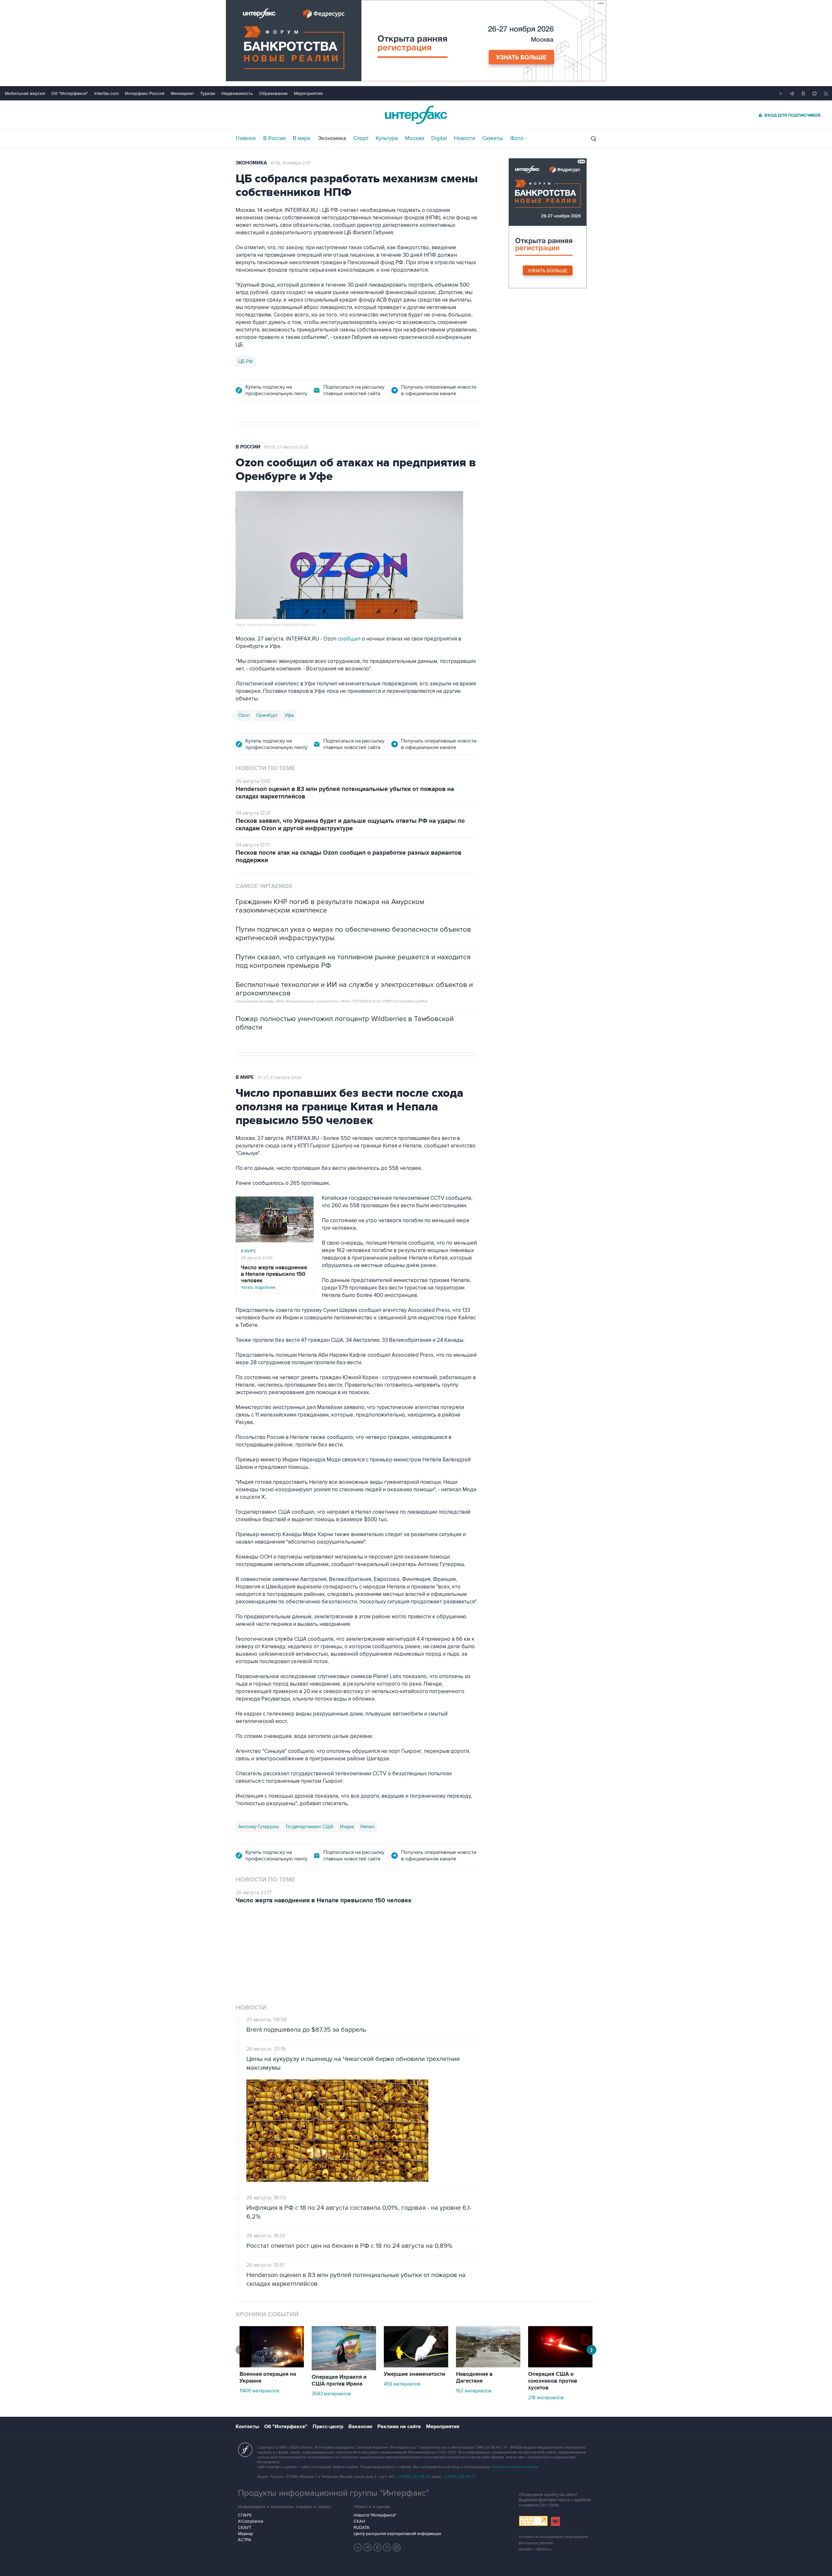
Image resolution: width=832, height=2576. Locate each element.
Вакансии (360, 2345)
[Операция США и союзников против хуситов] (560, 2285)
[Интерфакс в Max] (397, 2466)
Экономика (332, 138)
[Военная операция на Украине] (272, 2285)
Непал (367, 1827)
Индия (347, 1827)
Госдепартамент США (310, 1827)
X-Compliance (251, 2440)
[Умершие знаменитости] (416, 2285)
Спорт (361, 138)
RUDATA (362, 2446)
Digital (439, 138)
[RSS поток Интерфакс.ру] (387, 2466)
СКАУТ (245, 2446)
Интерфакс (416, 115)
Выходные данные (536, 2462)
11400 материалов (259, 2310)
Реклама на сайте (399, 2345)
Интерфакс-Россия (145, 93)
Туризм (208, 93)
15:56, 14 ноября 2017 (291, 163)
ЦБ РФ (246, 361)
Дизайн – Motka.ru (535, 2468)
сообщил (349, 639)
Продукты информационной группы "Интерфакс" (333, 2412)
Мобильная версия (25, 93)
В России (274, 138)
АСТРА (245, 2459)
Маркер (245, 2453)
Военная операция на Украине (268, 2296)
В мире (302, 138)
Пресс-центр (328, 2345)
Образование (273, 93)
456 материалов (402, 2303)
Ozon (244, 715)
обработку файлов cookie (514, 2386)
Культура (387, 138)
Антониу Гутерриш (259, 1827)
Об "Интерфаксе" (70, 93)
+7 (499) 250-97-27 (460, 2395)
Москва (415, 138)
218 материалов (546, 2316)
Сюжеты (493, 138)
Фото (517, 138)
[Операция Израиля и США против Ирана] (344, 2287)
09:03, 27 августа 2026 (286, 447)
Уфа (289, 715)
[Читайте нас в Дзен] (358, 2466)
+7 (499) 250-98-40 (414, 2395)
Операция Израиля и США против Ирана (339, 2299)
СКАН (359, 2440)
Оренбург (267, 715)
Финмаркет (182, 93)
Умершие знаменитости (415, 2293)
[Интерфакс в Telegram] (368, 2466)
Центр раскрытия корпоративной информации (397, 2453)
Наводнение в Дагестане (474, 2296)
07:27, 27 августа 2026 (279, 1078)
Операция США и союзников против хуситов (553, 2300)
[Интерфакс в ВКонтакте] (377, 2466)
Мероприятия (308, 93)
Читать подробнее (274, 1277)
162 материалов (474, 2310)
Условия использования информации (553, 2456)
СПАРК (245, 2434)
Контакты (247, 2345)
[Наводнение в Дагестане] (488, 2285)
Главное (246, 138)
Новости (465, 138)
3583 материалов (331, 2312)
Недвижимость (237, 93)
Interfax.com (106, 93)
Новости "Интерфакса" (375, 2434)
